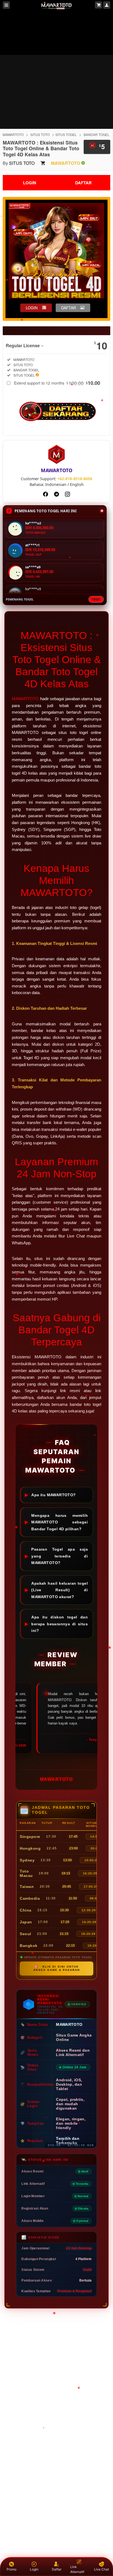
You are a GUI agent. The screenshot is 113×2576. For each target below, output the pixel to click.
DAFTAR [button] (69, 308)
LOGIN (30, 183)
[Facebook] (46, 494)
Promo (12, 2569)
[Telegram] (56, 494)
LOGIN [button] (32, 308)
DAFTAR (83, 183)
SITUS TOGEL (66, 134)
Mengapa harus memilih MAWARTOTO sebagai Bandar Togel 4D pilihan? (60, 1522)
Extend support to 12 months (57, 383)
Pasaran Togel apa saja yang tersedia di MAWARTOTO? (60, 1556)
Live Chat (101, 2569)
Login (34, 2569)
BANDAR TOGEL (97, 134)
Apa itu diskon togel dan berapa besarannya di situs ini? (60, 1624)
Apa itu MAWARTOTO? (54, 1495)
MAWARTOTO (13, 134)
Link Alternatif (77, 2569)
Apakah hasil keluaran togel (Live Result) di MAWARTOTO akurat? (60, 1590)
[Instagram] (67, 494)
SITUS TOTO (40, 134)
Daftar (57, 2569)
